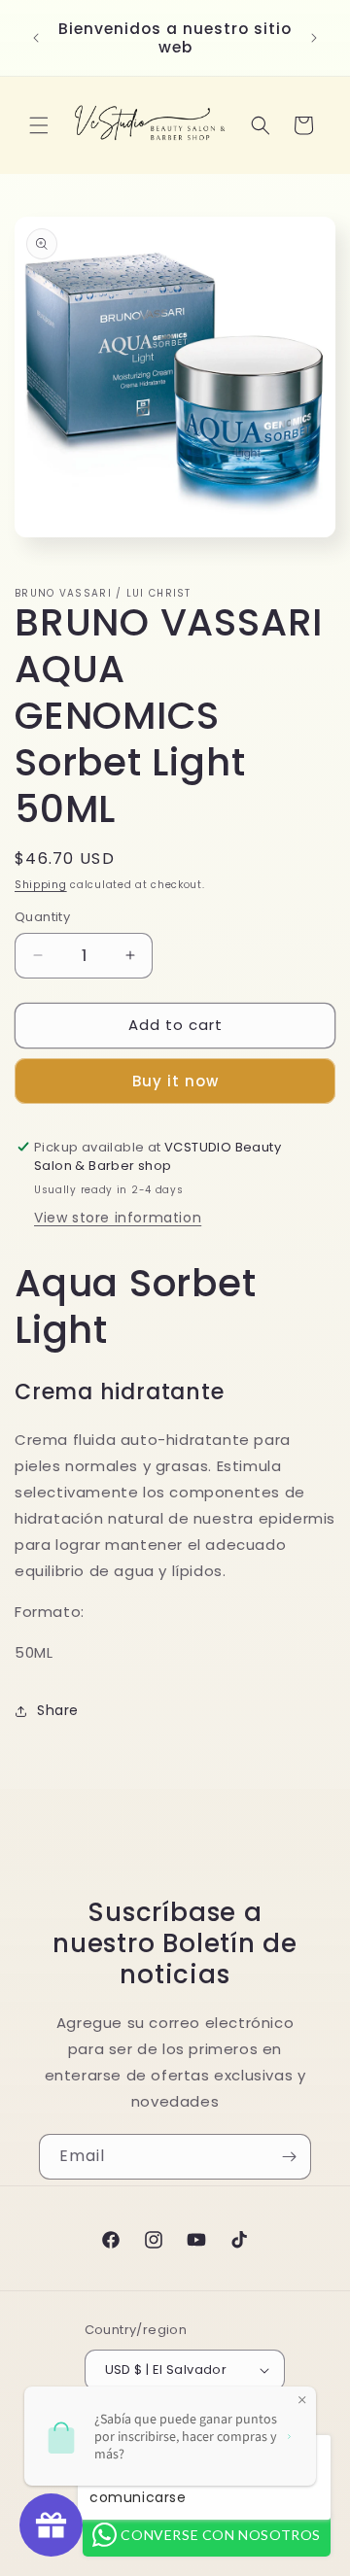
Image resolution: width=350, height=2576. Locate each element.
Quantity (42, 917)
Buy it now (175, 1081)
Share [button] (58, 1710)
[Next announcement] (314, 38)
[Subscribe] (289, 2157)
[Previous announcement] (36, 38)
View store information (118, 1218)
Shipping (41, 885)
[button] (39, 125)
